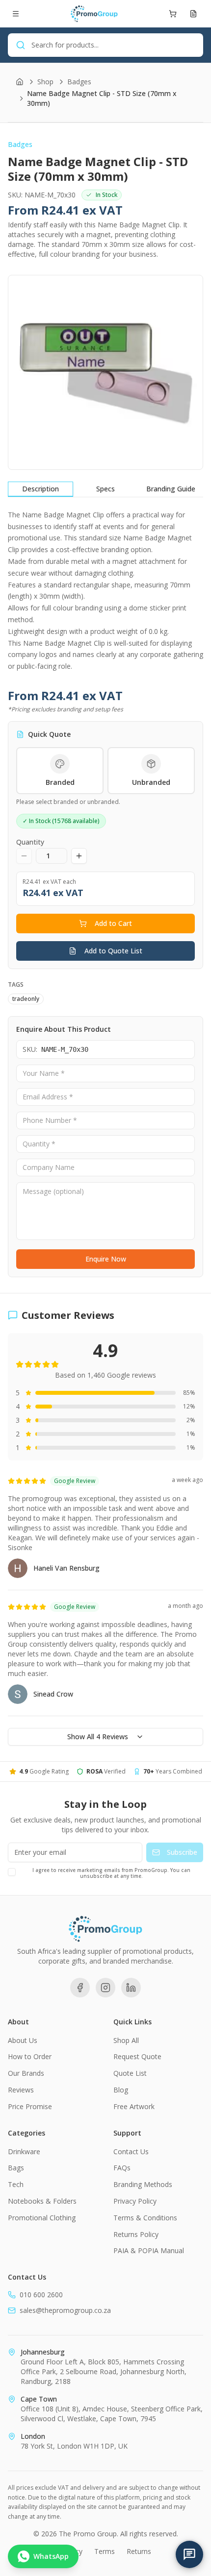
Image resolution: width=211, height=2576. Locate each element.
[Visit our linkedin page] (131, 1988)
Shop (45, 82)
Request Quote (137, 2056)
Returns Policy (136, 2234)
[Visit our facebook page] (80, 1988)
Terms (105, 2551)
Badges (79, 82)
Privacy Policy (135, 2201)
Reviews (21, 2090)
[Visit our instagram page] (105, 1988)
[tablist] (105, 489)
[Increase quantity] (79, 856)
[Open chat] (189, 2554)
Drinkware (24, 2151)
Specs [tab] (105, 489)
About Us (23, 2040)
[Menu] (16, 14)
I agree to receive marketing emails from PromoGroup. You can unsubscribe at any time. (111, 1873)
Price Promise (30, 2106)
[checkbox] (12, 1872)
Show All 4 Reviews (98, 1737)
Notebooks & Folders (42, 2201)
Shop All (126, 2040)
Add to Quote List (113, 951)
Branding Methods (143, 2184)
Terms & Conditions (145, 2218)
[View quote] (193, 14)
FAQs (122, 2168)
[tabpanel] (105, 591)
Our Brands (26, 2073)
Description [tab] (40, 489)
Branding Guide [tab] (171, 489)
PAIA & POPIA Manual (149, 2250)
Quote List (130, 2073)
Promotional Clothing (42, 2218)
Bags (16, 2168)
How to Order (30, 2056)
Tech (16, 2184)
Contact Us (131, 2151)
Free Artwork (134, 2106)
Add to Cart (113, 923)
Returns (139, 2551)
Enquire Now (106, 1259)
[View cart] (173, 14)
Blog (121, 2090)
